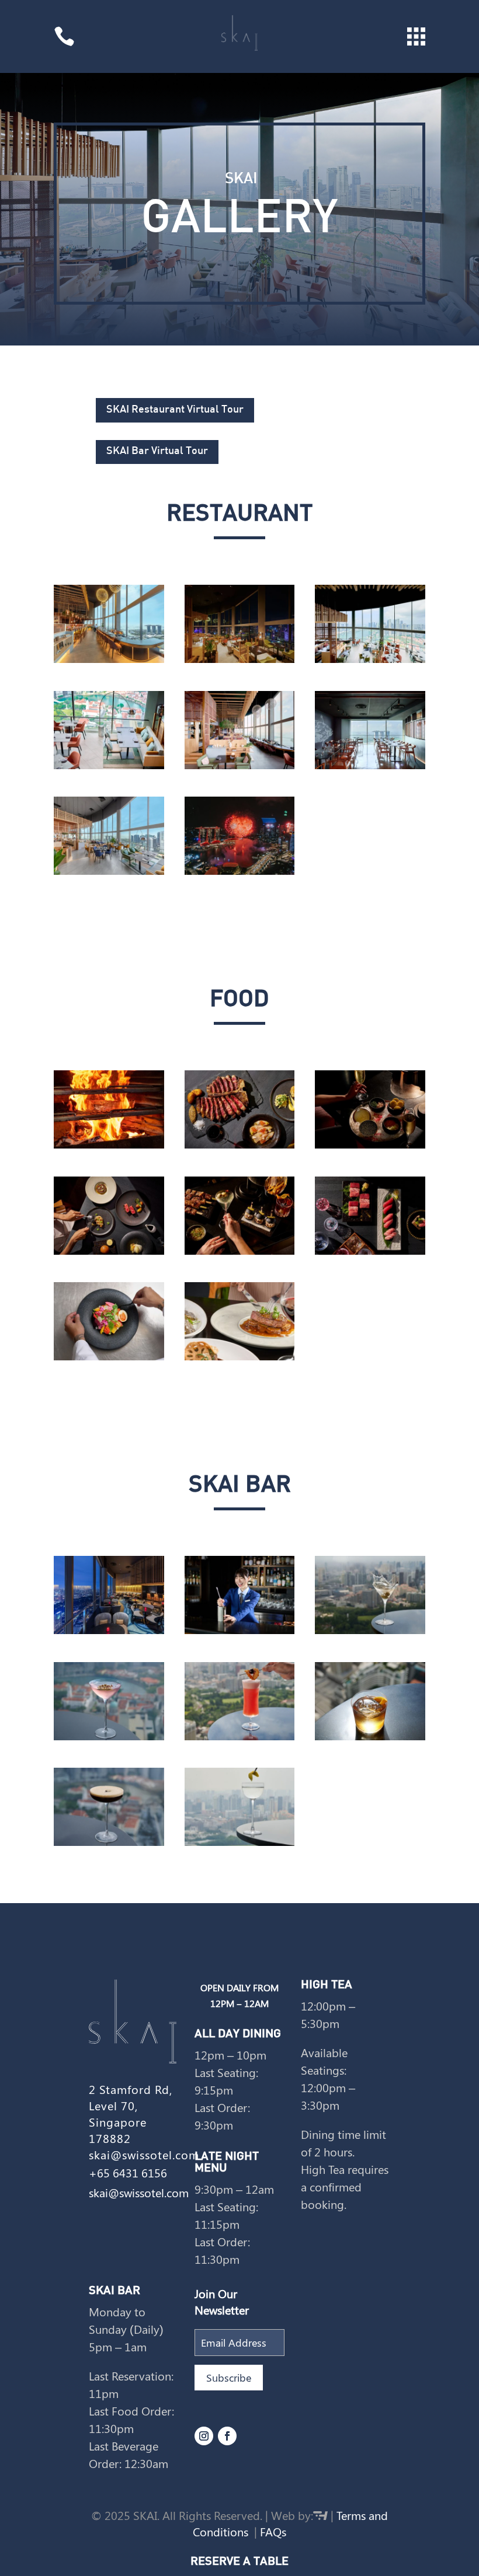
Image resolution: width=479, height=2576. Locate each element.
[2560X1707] (109, 1630)
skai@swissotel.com (144, 2154)
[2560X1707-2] (240, 1630)
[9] (109, 1736)
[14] (370, 1736)
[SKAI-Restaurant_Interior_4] (109, 765)
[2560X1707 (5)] (240, 1357)
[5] (240, 1251)
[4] (370, 1145)
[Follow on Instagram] (204, 2436)
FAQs (273, 2531)
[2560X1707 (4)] (109, 1357)
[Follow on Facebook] (227, 2436)
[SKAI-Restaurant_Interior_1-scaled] (240, 765)
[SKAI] (109, 871)
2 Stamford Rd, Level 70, (131, 2097)
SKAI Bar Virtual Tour (157, 451)
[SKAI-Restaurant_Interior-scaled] (370, 659)
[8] (109, 1145)
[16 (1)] (240, 1842)
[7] (240, 1145)
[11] (109, 1842)
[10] (370, 1630)
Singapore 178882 (118, 2130)
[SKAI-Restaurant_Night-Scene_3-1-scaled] (240, 659)
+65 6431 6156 (128, 2172)
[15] (240, 1736)
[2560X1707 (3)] (240, 871)
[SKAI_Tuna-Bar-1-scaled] (370, 765)
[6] (109, 1251)
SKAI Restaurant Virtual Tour (175, 410)
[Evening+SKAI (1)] (109, 659)
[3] (370, 1251)
